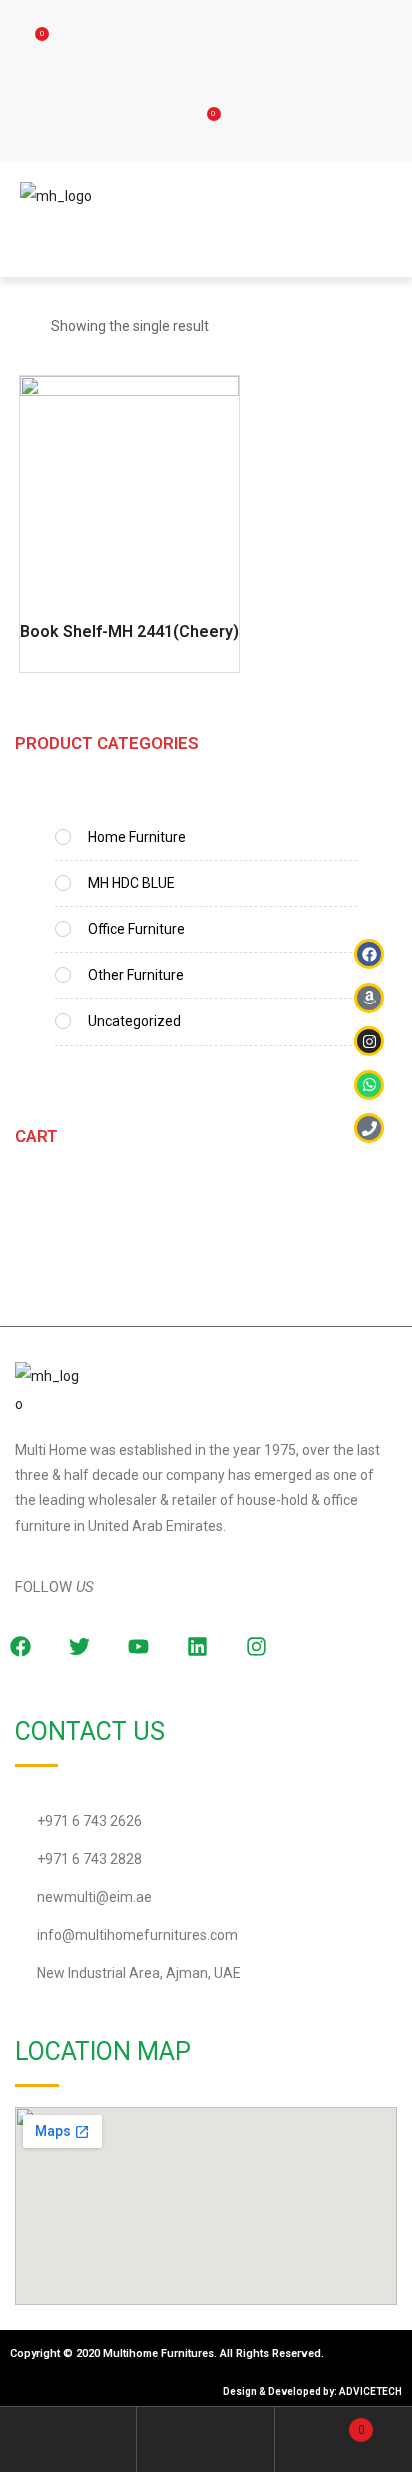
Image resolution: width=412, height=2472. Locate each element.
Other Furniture (136, 975)
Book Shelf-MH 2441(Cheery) (129, 631)
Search (205, 2439)
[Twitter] (79, 1647)
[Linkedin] (197, 1647)
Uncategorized (134, 1021)
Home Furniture (137, 837)
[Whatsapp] (369, 1085)
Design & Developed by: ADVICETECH (312, 2391)
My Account (68, 2439)
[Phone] (369, 1128)
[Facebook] (369, 954)
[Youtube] (138, 1647)
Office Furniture (136, 929)
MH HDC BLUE (131, 883)
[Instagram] (256, 1647)
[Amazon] (369, 998)
